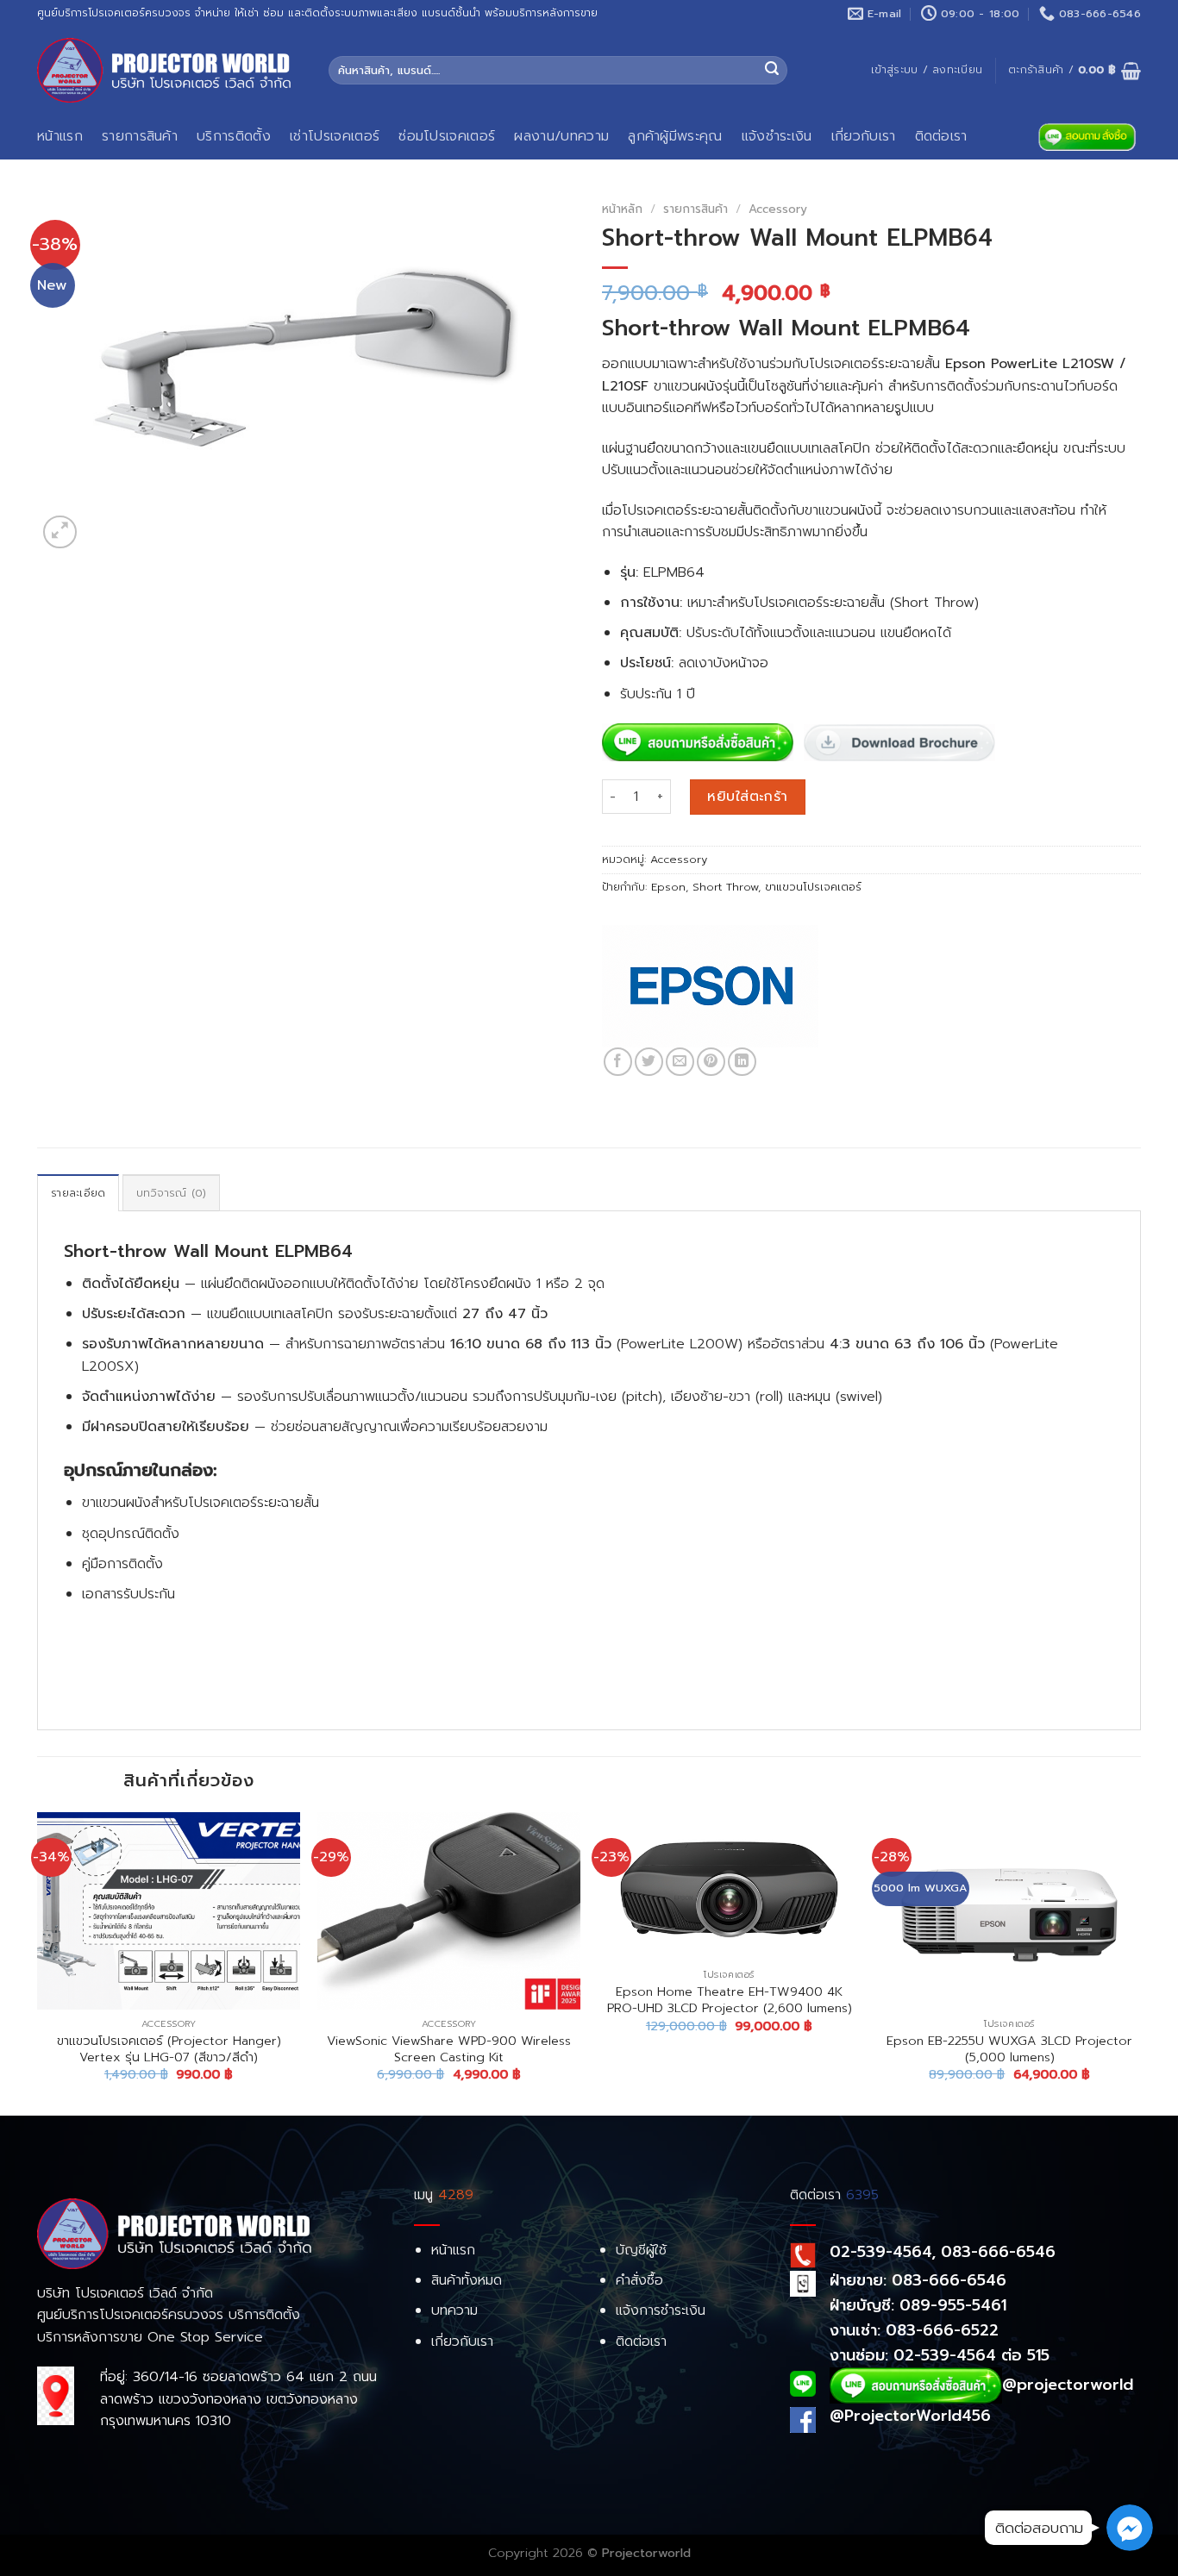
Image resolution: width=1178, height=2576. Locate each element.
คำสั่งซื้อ (639, 2280)
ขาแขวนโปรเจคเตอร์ (813, 887)
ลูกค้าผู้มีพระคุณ (675, 136)
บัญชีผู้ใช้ (641, 2250)
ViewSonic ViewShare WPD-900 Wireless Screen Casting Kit (449, 2049)
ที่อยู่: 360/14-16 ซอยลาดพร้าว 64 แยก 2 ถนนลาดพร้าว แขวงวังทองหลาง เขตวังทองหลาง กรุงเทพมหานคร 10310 (238, 2399)
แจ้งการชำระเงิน (661, 2310)
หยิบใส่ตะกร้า (748, 797)
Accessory (778, 209)
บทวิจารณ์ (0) (172, 1193)
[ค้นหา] (772, 71)
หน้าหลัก (622, 209)
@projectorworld (1068, 2385)
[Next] (1140, 1962)
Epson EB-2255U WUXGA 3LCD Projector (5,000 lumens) (1009, 2049)
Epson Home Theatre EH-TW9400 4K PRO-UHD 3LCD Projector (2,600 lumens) (730, 2000)
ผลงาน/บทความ (561, 136)
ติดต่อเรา (941, 136)
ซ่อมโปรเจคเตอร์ (447, 136)
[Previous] (38, 1962)
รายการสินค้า (140, 136)
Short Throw (725, 887)
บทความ (454, 2310)
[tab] (78, 1192)
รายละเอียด (78, 1193)
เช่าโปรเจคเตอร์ (335, 136)
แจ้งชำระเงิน (777, 136)
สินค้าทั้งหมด (467, 2280)
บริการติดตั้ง (234, 136)
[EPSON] (710, 985)
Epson (668, 887)
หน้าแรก (60, 136)
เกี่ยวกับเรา (864, 136)
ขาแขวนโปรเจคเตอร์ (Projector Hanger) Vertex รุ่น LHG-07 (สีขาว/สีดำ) (169, 2049)
